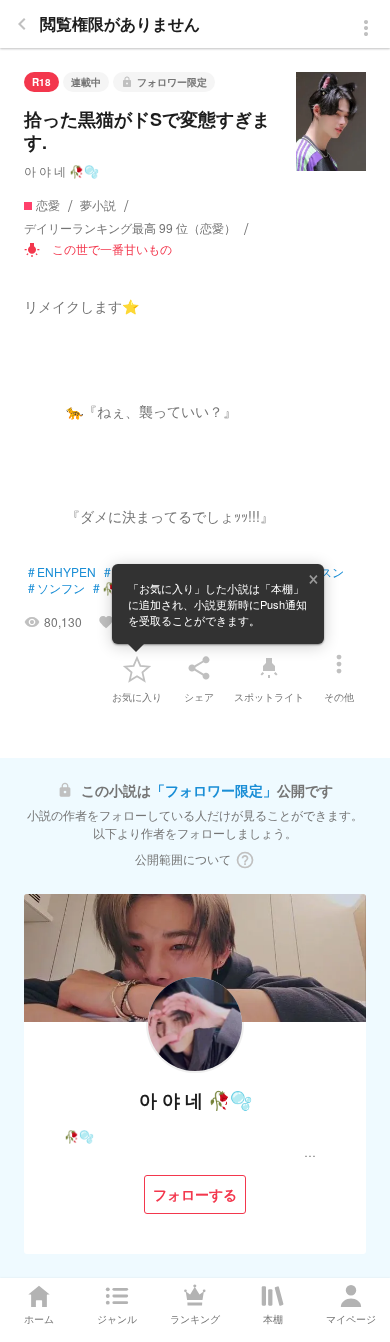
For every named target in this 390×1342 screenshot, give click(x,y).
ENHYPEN (62, 572)
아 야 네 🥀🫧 (61, 170)
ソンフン (56, 588)
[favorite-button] (137, 668)
